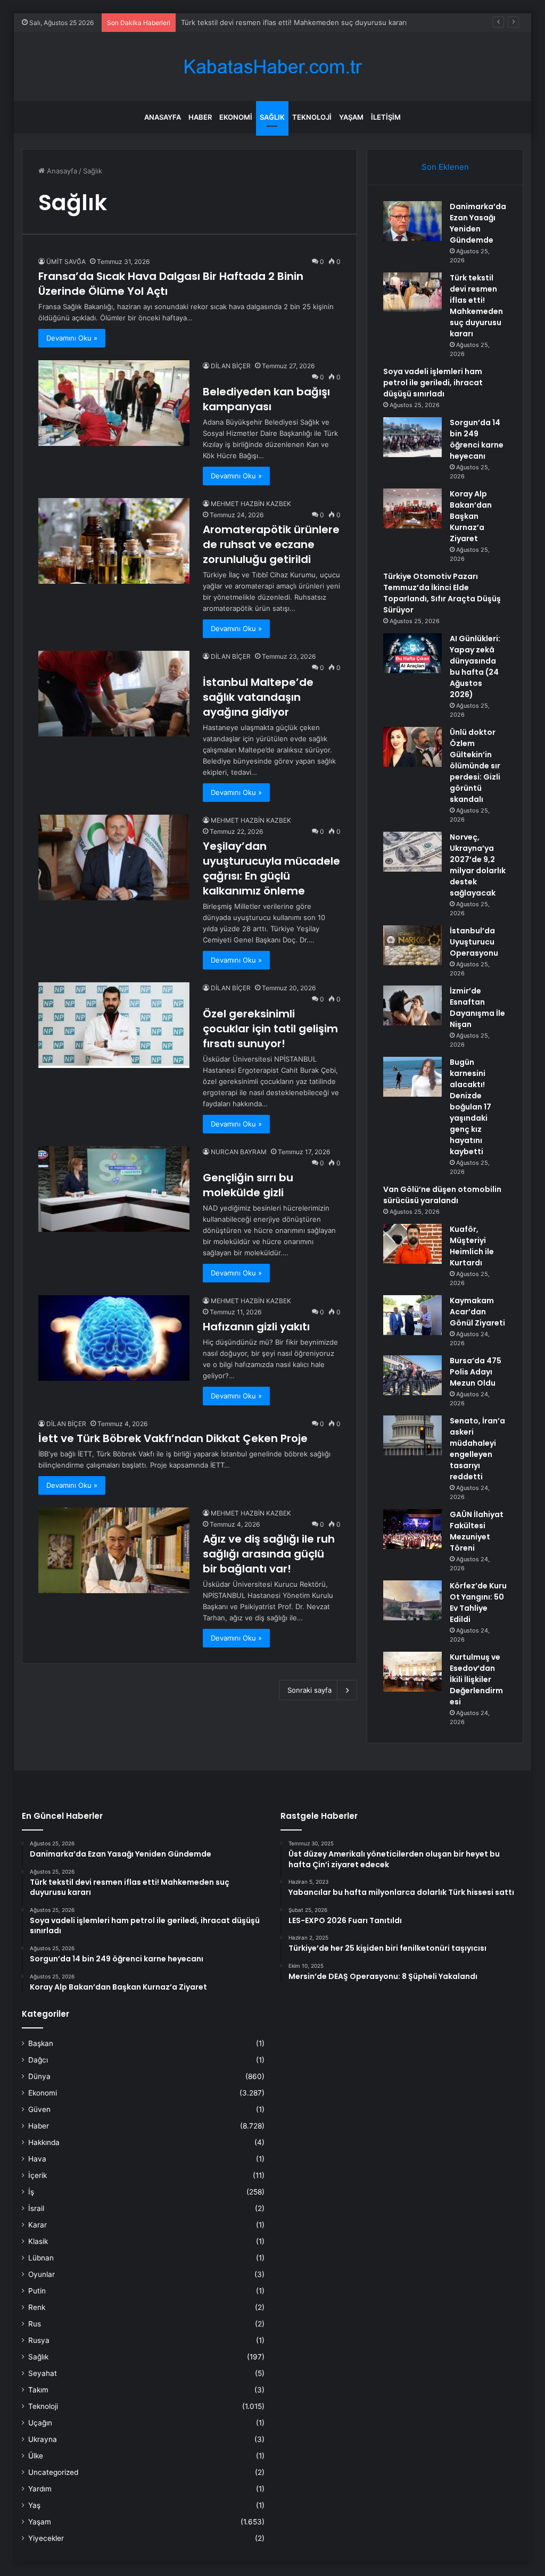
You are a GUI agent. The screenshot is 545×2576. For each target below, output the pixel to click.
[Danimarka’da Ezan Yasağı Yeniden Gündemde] (412, 221)
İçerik (38, 2175)
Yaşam (351, 117)
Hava (37, 2159)
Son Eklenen (445, 167)
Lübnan (41, 2258)
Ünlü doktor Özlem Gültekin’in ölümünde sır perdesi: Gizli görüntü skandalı (475, 766)
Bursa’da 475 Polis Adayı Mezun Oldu (476, 1372)
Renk (37, 2307)
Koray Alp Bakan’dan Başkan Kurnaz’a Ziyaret (471, 516)
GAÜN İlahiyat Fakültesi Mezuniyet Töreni (477, 1531)
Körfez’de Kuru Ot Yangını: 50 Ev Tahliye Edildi (478, 1602)
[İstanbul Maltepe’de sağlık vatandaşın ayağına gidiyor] (114, 693)
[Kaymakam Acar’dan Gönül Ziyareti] (412, 1315)
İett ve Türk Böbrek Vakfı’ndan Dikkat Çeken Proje (173, 1438)
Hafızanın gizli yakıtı (256, 1327)
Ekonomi (236, 117)
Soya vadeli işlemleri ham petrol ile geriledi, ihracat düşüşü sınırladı (291, 22)
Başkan (41, 2043)
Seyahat (43, 2373)
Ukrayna (43, 2439)
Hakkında (44, 2142)
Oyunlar (42, 2274)
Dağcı (38, 2060)
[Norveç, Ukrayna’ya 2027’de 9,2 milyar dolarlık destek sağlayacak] (412, 852)
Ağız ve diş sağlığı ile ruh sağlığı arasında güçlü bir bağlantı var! (269, 1554)
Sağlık (272, 117)
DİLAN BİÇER (231, 366)
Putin (37, 2291)
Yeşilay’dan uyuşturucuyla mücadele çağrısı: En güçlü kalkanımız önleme (271, 868)
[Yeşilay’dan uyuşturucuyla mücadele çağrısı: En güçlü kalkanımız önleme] (114, 857)
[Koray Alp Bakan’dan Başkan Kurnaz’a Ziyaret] (412, 508)
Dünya (39, 2076)
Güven (39, 2109)
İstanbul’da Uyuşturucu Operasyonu (474, 942)
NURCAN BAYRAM (239, 1152)
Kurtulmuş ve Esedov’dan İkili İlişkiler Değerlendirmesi (476, 1679)
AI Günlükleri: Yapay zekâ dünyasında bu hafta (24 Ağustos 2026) (475, 666)
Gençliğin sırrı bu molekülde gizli (248, 1185)
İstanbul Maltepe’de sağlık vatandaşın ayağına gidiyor (258, 697)
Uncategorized (53, 2472)
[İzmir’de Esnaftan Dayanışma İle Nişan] (412, 1005)
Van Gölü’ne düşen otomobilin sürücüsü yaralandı (442, 1195)
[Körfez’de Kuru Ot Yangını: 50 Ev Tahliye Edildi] (412, 1600)
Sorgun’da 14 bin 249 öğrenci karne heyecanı (477, 439)
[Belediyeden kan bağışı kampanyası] (114, 403)
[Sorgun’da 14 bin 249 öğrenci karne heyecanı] (412, 437)
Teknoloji (312, 117)
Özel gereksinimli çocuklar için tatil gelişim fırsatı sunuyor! (270, 1029)
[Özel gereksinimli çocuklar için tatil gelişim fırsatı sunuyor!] (114, 1025)
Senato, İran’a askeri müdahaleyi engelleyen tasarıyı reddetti (477, 1449)
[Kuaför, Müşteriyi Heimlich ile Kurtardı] (412, 1244)
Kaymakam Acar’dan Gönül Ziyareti (477, 1312)
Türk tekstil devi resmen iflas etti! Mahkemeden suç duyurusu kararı (476, 306)
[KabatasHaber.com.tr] (272, 67)
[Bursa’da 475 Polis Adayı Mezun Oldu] (412, 1375)
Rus (35, 2324)
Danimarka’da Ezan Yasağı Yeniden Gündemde (478, 223)
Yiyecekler (46, 2538)
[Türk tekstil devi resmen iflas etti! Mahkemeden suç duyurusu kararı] (412, 292)
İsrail (36, 2208)
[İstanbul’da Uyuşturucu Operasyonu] (412, 945)
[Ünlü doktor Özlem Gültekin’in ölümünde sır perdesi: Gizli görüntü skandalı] (412, 747)
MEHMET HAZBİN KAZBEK (251, 504)
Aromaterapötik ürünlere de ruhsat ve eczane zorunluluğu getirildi (271, 544)
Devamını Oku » (72, 338)
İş (31, 2192)
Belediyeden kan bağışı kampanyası (266, 399)
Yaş (34, 2505)
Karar (38, 2225)
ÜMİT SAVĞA (66, 262)
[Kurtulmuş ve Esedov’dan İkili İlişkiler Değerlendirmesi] (412, 1672)
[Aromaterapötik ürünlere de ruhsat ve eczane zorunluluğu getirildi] (114, 541)
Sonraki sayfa (309, 1690)
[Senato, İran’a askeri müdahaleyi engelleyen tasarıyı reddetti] (412, 1435)
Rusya (39, 2340)
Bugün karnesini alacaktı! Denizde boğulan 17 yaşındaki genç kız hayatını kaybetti (470, 1107)
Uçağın (40, 2423)
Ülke (36, 2456)
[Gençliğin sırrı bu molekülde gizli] (114, 1189)
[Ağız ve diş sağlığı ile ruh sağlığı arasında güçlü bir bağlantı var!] (114, 1550)
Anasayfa (163, 117)
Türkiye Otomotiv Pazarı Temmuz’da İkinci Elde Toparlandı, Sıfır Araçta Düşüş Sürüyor (442, 593)
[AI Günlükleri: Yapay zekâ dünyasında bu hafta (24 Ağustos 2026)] (412, 653)
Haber (200, 117)
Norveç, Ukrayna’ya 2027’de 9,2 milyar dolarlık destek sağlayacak (478, 865)
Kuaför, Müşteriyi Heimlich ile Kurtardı (472, 1246)
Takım (38, 2390)
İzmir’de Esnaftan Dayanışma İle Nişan (477, 1008)
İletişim (386, 117)
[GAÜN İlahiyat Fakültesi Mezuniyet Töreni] (412, 1529)
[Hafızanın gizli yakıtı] (114, 1338)
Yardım (40, 2489)
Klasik (38, 2241)
